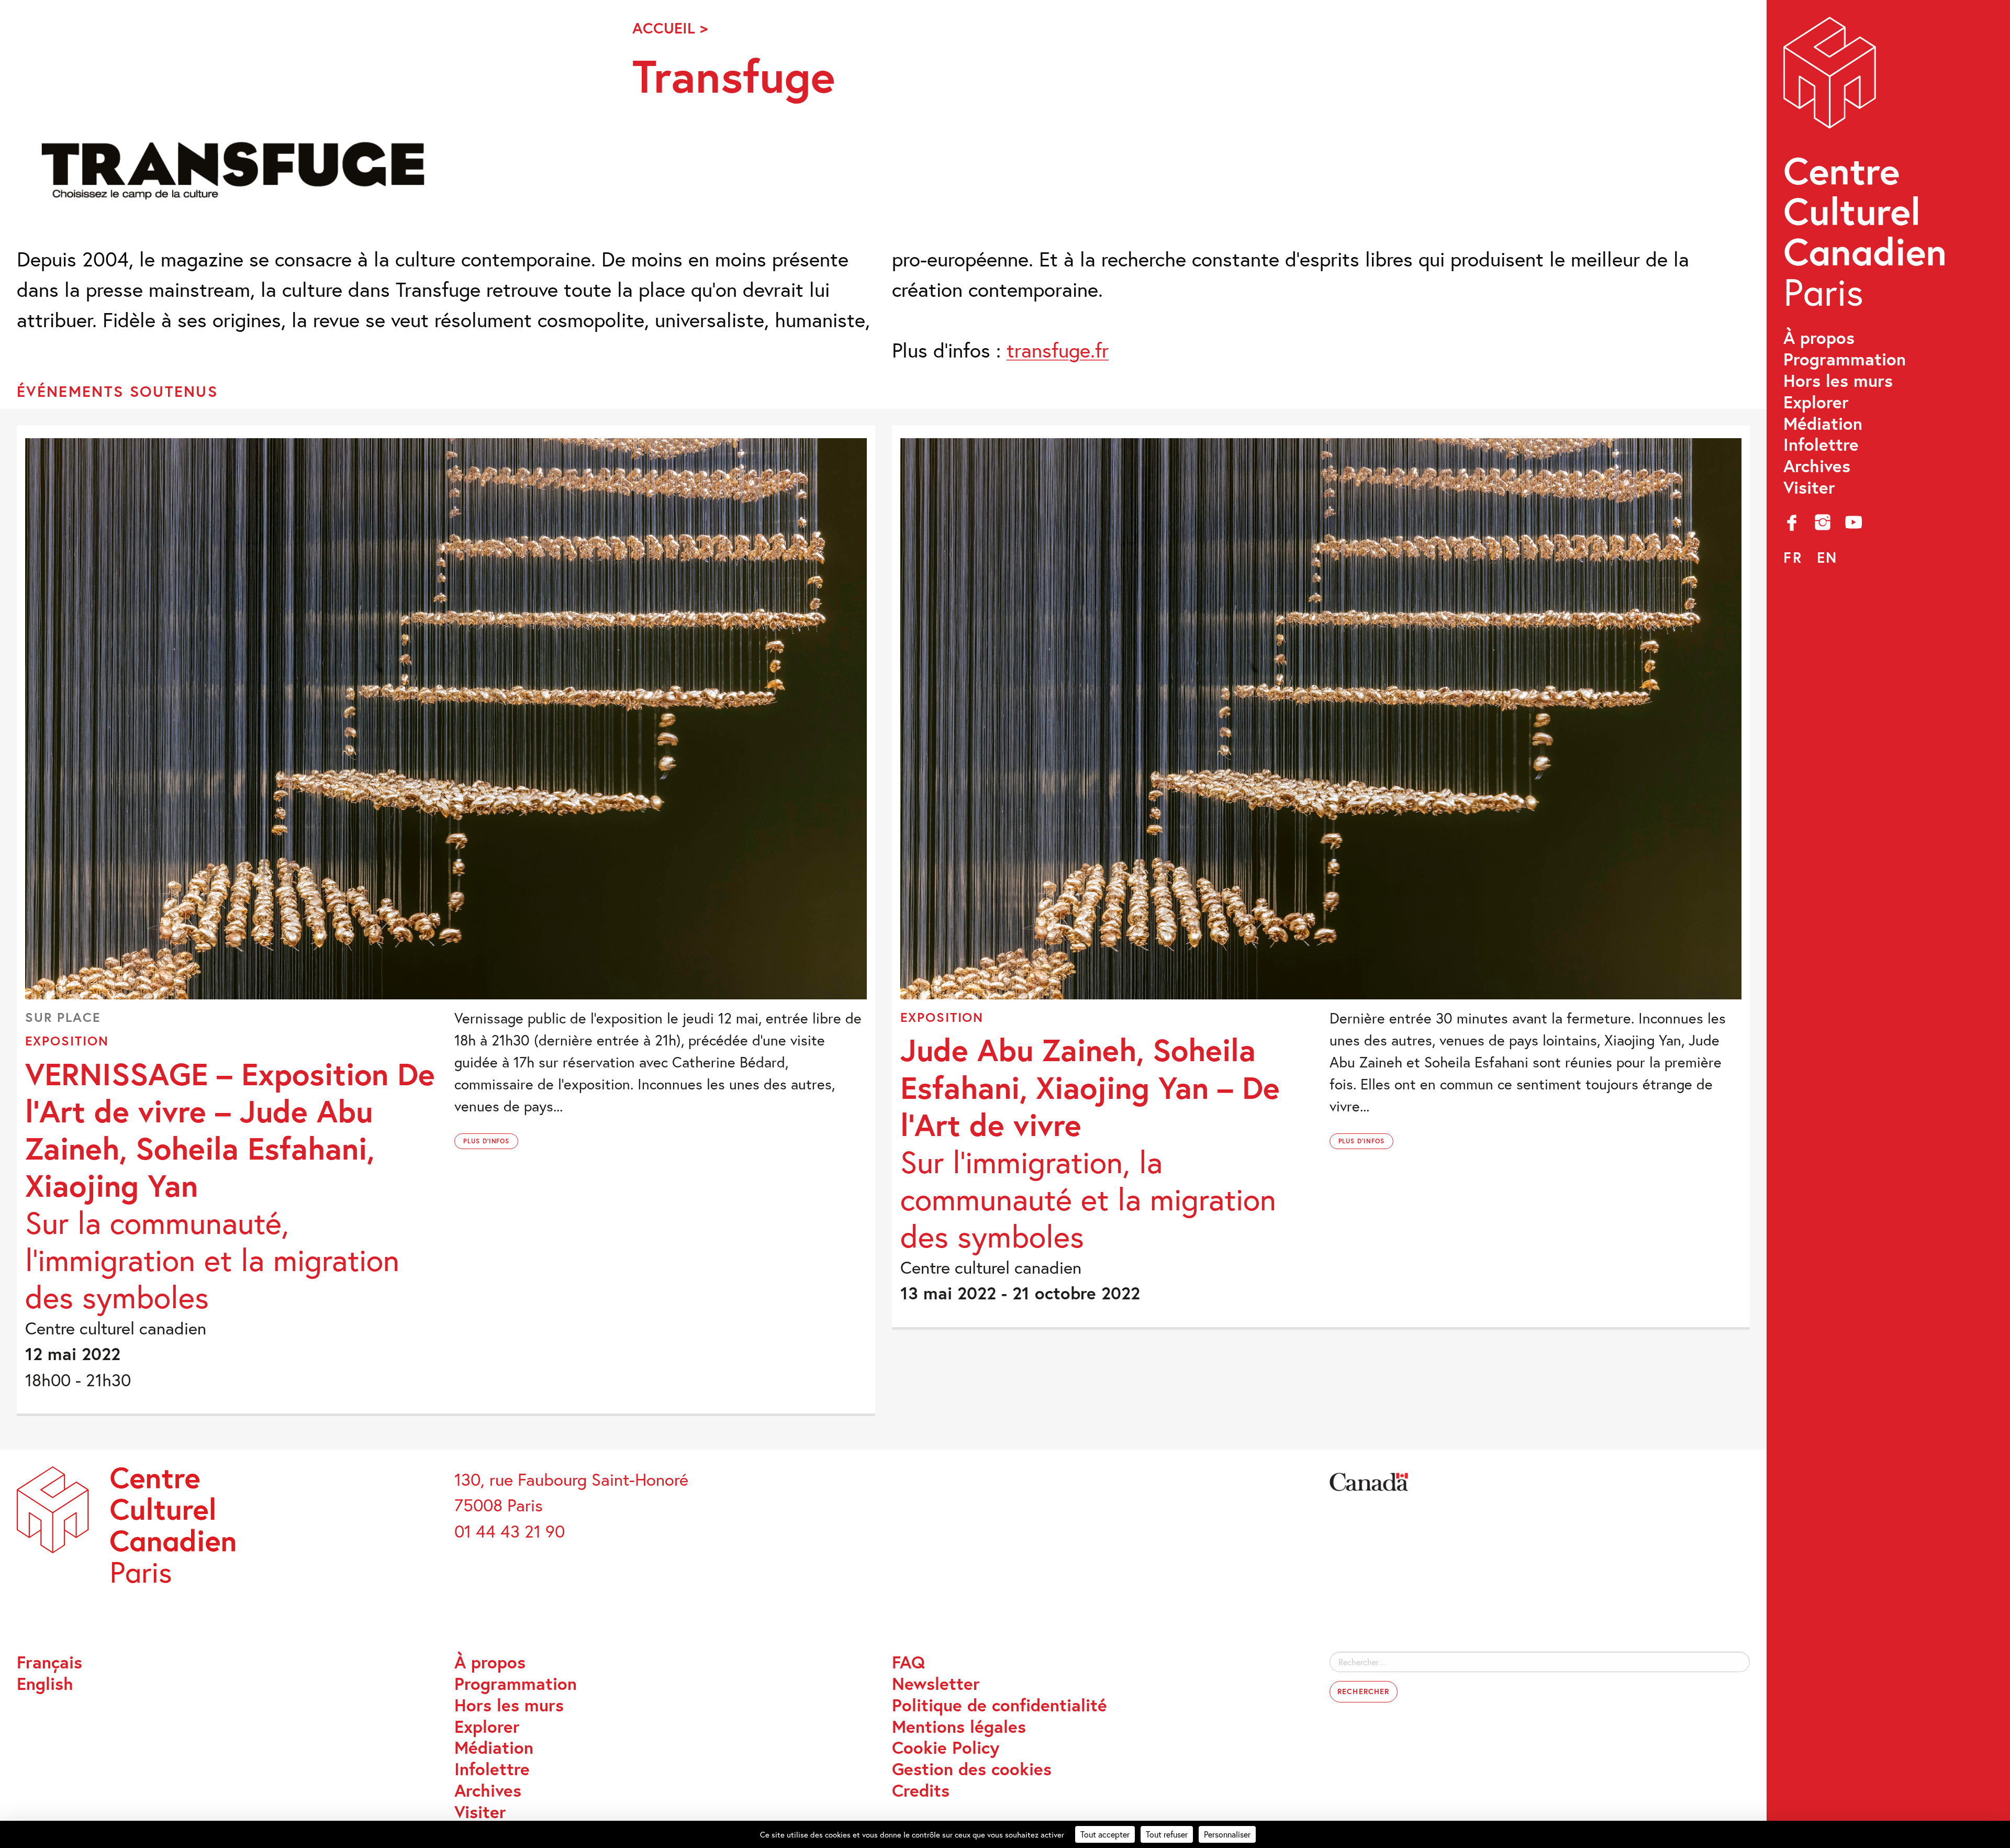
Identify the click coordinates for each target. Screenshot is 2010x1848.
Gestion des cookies (972, 1769)
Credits (921, 1791)
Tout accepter (1105, 1834)
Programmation (1845, 359)
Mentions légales (959, 1727)
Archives (1817, 466)
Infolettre (1821, 445)
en (1827, 557)
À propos (1819, 338)
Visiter (1809, 488)
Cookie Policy (946, 1748)
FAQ (908, 1662)
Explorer (1816, 402)
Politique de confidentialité (1000, 1705)
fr (1793, 557)
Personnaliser (1227, 1834)
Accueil (664, 28)
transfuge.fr (1058, 350)
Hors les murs (1838, 381)
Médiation (1823, 424)
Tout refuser (1167, 1834)
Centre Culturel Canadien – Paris (1867, 168)
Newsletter (936, 1684)
